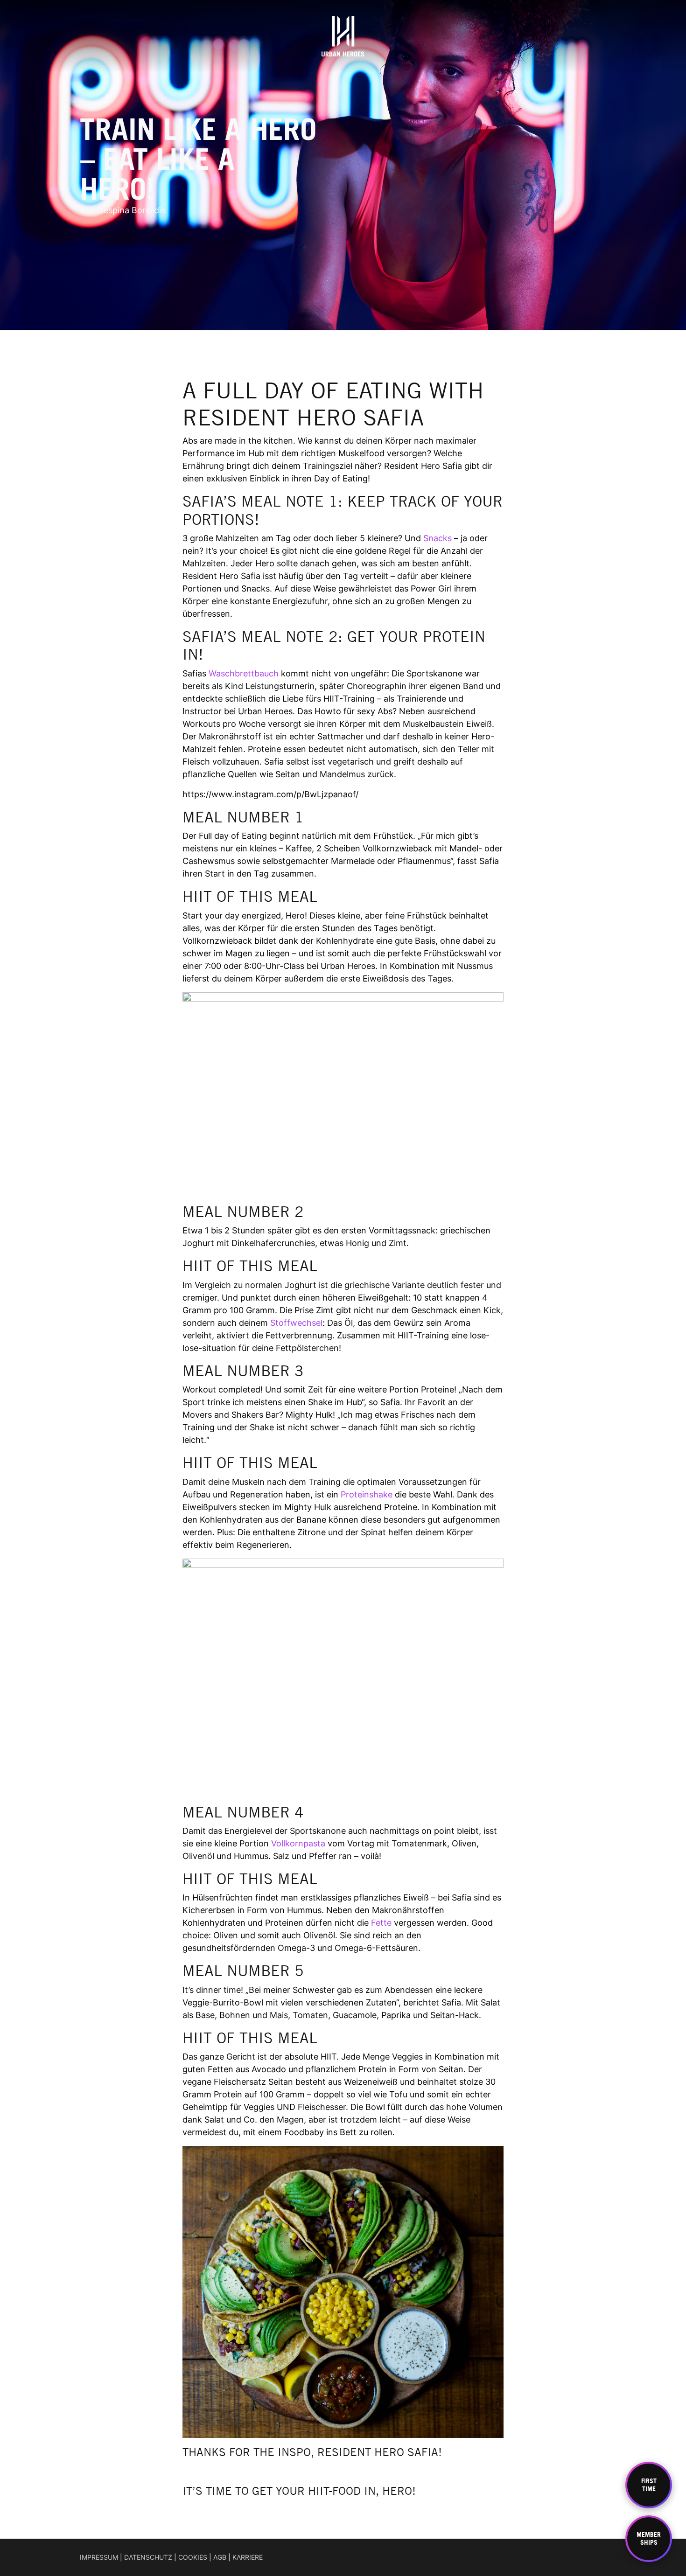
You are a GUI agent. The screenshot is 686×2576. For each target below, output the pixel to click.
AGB (220, 2557)
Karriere (248, 2557)
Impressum (99, 2557)
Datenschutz (148, 2557)
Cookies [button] (193, 2557)
